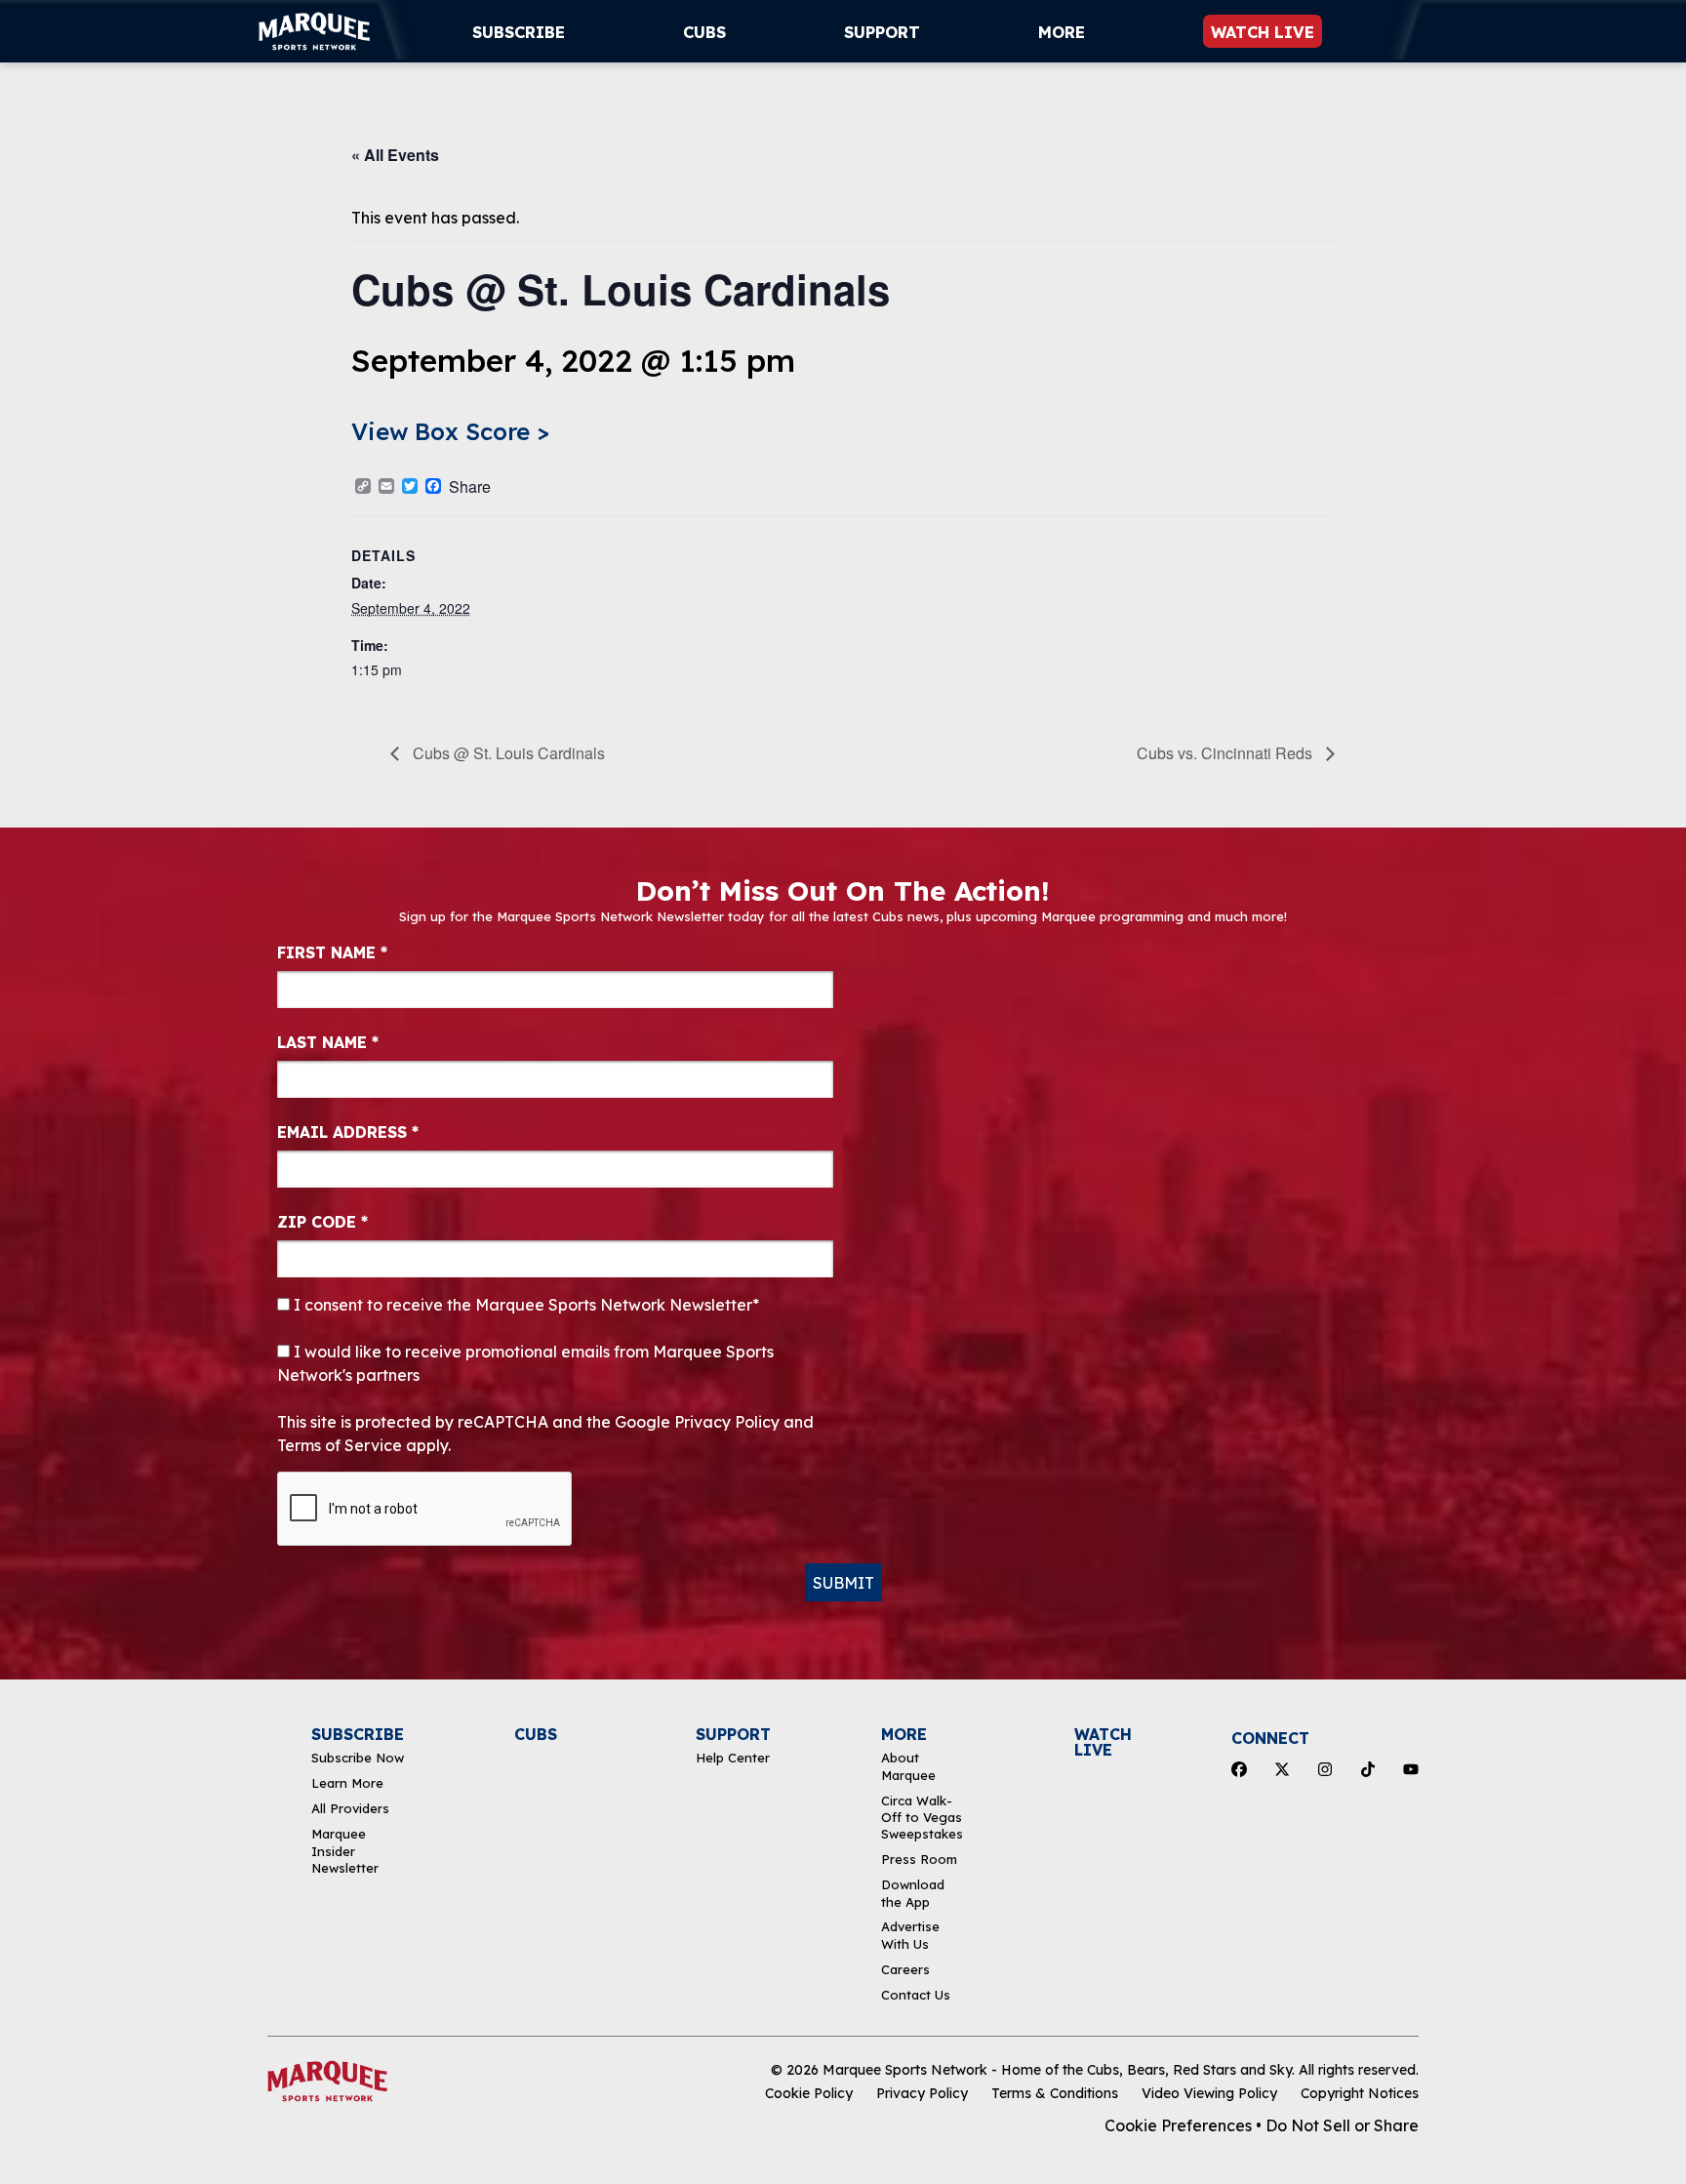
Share (470, 487)
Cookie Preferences (1178, 2125)
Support (882, 32)
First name (332, 952)
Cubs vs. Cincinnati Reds (1226, 753)
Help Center (733, 1758)
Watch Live (1263, 32)
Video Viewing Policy (1209, 2093)
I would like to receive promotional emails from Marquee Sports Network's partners (525, 1363)
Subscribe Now (358, 1758)
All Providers (350, 1808)
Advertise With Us (910, 1935)
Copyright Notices (1360, 2093)
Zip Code (322, 1222)
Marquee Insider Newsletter (345, 1851)
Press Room (919, 1859)
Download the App (913, 1893)
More (1062, 32)
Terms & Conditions (1055, 2093)
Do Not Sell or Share (1342, 2125)
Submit (843, 1583)
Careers (905, 1969)
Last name (328, 1042)
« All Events (395, 155)
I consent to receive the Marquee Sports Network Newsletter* (524, 1305)
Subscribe (519, 32)
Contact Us (916, 1995)
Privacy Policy (922, 2093)
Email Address (348, 1132)
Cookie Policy (809, 2093)
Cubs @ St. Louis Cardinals (507, 753)
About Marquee (908, 1766)
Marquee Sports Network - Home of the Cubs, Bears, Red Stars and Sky (1057, 2070)
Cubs (704, 32)
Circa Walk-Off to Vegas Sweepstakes (922, 1818)
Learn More (347, 1783)
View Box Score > (450, 431)
